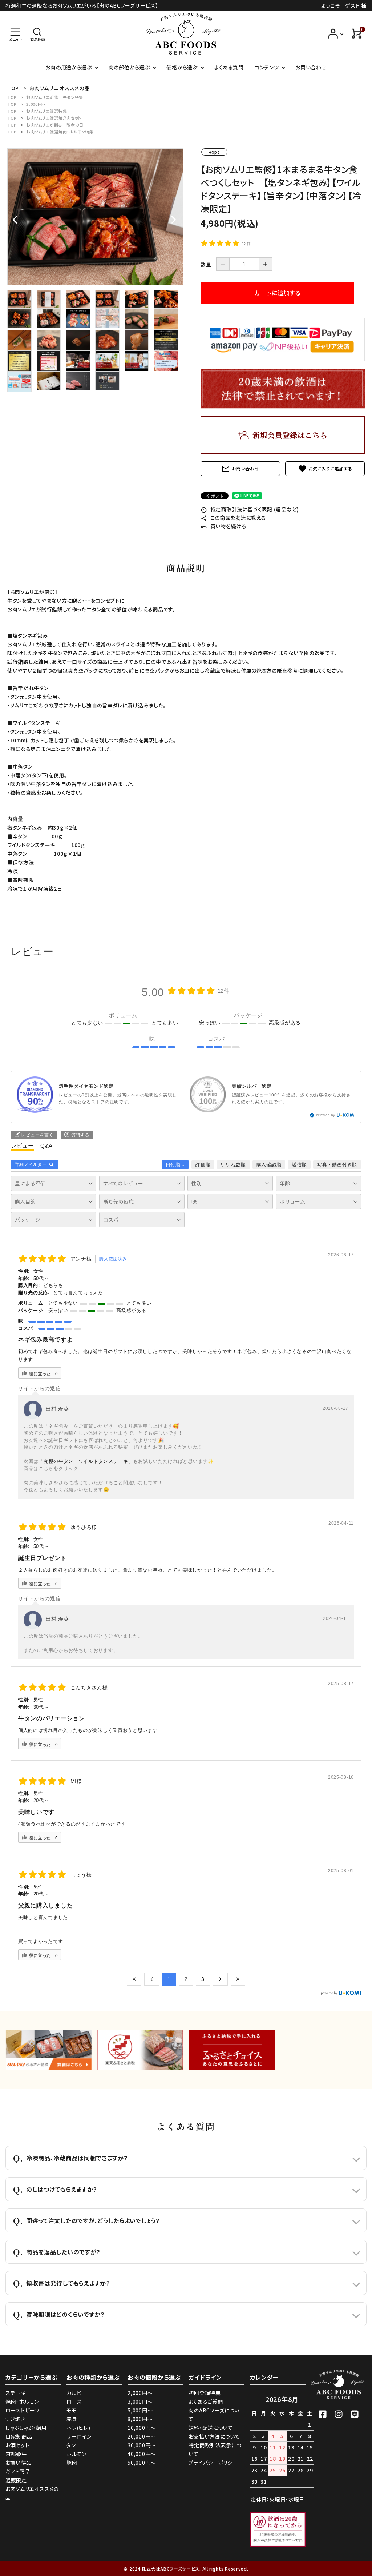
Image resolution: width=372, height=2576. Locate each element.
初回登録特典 (205, 2393)
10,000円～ (142, 2428)
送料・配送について (211, 2428)
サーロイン (79, 2436)
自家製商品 (19, 2436)
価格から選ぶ (182, 67)
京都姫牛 (16, 2454)
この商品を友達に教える (233, 518)
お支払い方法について (214, 2436)
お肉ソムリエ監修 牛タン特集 (55, 97)
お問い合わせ (311, 67)
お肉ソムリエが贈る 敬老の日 (55, 125)
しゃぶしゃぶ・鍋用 (26, 2428)
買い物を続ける (224, 526)
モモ (71, 2410)
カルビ (74, 2393)
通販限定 (16, 2480)
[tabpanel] (95, 217)
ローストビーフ (23, 2410)
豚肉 (72, 2463)
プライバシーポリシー (213, 2463)
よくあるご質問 (206, 2402)
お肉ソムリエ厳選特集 (46, 111)
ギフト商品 (18, 2471)
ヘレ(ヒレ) (78, 2428)
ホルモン (76, 2454)
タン (71, 2445)
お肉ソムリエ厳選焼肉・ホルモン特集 (60, 132)
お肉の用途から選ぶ (68, 67)
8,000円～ (140, 2419)
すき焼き (15, 2419)
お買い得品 (19, 2463)
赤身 (72, 2419)
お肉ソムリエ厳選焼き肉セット (54, 118)
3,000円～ (36, 104)
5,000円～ (140, 2410)
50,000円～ (142, 2463)
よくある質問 (229, 67)
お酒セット (17, 2445)
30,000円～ (142, 2445)
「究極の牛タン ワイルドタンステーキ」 (86, 1461)
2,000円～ (140, 2393)
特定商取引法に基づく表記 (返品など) (250, 509)
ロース (74, 2402)
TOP (12, 97)
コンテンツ (267, 67)
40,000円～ (142, 2454)
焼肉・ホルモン (22, 2402)
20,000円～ (142, 2436)
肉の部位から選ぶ (129, 67)
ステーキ (16, 2393)
